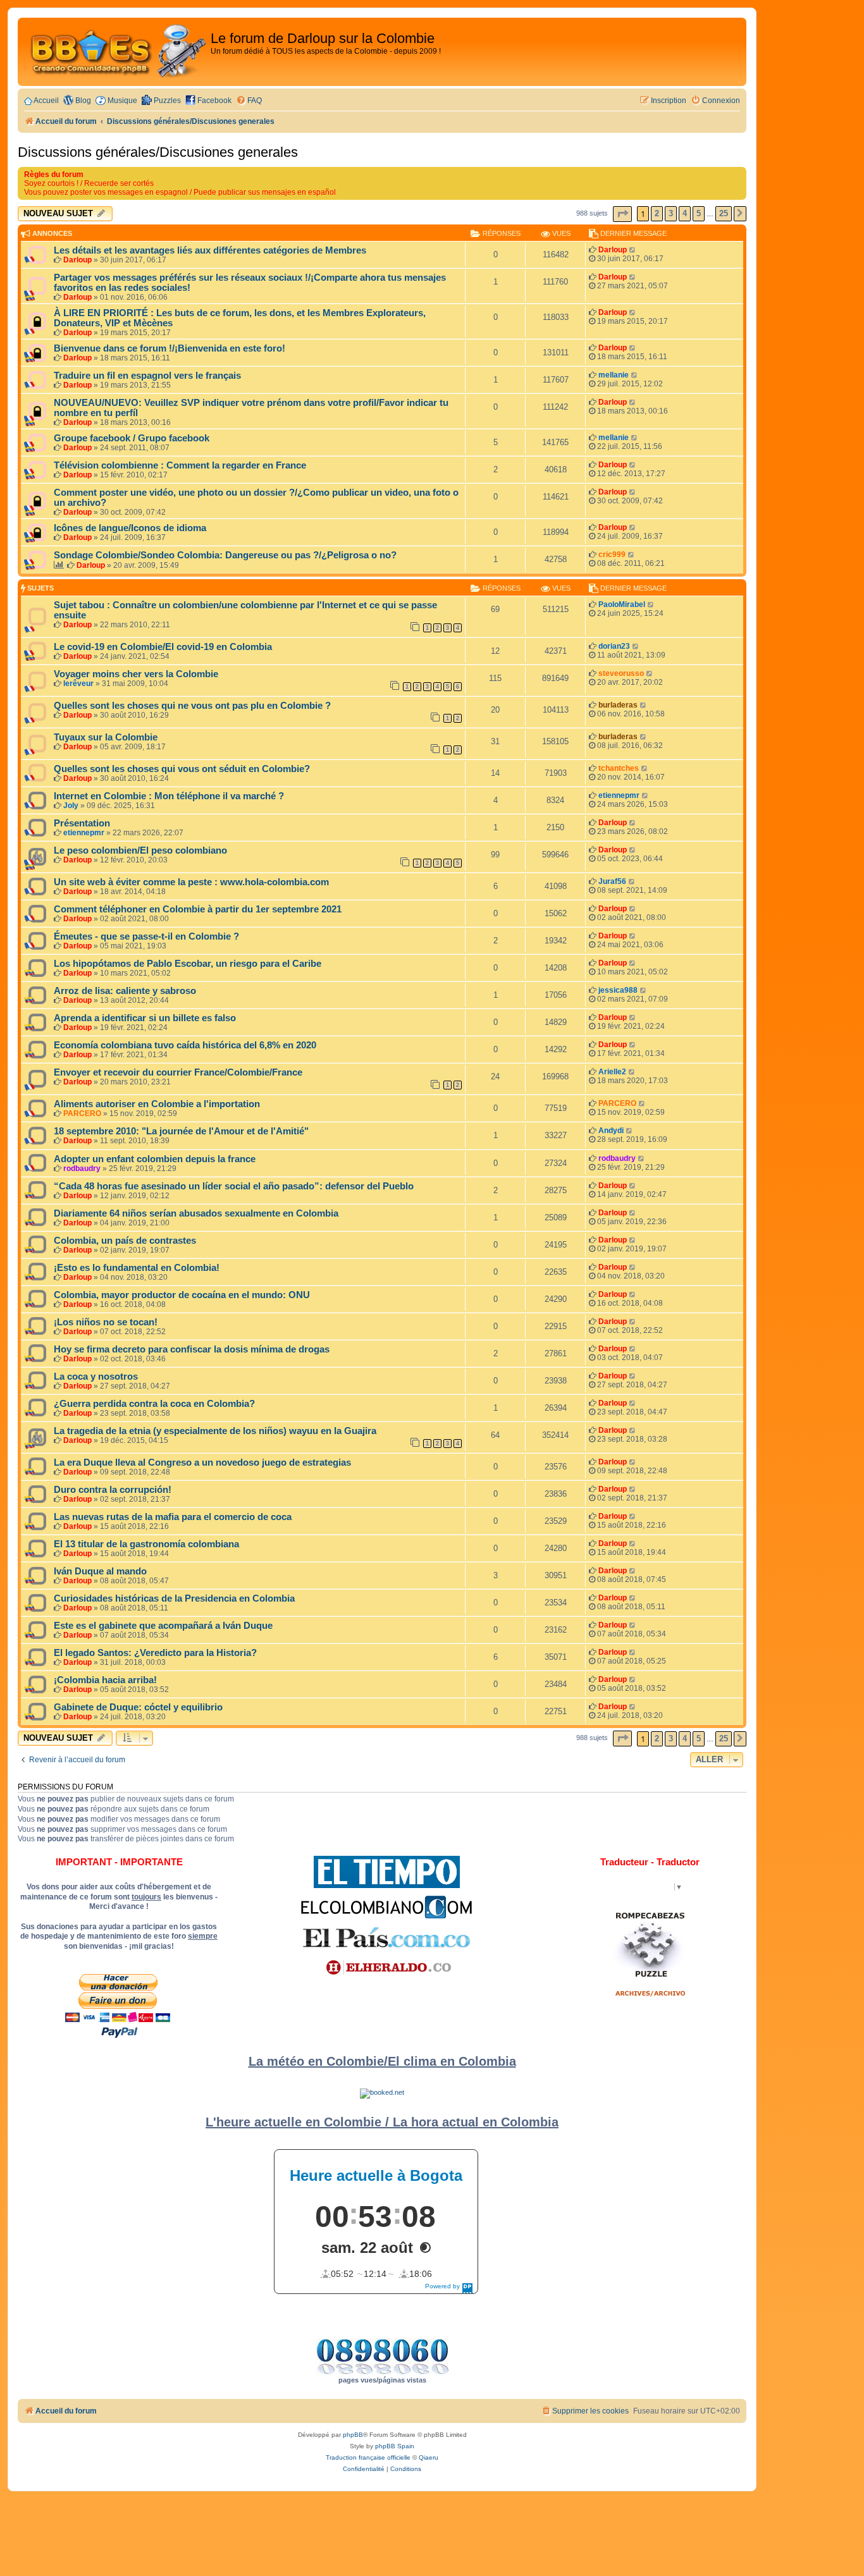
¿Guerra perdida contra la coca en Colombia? (154, 1404)
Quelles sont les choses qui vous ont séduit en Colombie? (182, 769)
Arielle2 (612, 1072)
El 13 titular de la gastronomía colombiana (146, 1544)
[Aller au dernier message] (633, 250)
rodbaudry (82, 1168)
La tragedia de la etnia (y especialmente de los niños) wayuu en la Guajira (215, 1431)
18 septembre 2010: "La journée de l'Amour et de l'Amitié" (181, 1131)
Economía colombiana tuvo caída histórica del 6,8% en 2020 (185, 1045)
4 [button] (685, 213)
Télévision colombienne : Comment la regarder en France (180, 465)
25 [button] (724, 213)
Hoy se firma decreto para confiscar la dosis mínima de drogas (192, 1349)
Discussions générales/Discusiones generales (158, 152)
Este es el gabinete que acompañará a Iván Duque (163, 1626)
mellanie (614, 375)
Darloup (77, 260)
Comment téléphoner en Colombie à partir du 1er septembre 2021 (198, 909)
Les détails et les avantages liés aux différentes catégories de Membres (210, 250)
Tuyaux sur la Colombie (106, 737)
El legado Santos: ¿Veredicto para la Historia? (155, 1653)
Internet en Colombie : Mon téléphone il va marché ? (169, 796)
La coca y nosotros (96, 1377)
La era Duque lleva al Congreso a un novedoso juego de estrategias (202, 1463)
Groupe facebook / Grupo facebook (132, 438)
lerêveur (78, 684)
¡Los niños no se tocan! (106, 1322)
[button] (622, 214)
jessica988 (618, 990)
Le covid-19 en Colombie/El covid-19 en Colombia (163, 647)
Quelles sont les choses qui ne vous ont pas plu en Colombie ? (192, 706)
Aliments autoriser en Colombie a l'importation (157, 1104)
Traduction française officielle (368, 2457)
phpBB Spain (395, 2446)
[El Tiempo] (387, 1872)
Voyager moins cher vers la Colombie (136, 674)
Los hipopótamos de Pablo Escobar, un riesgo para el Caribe (188, 964)
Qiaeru (429, 2457)
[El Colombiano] (386, 1907)
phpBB (353, 2435)
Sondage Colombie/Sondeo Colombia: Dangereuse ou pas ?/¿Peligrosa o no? (225, 555)
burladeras (618, 705)
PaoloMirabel (622, 604)
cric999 (612, 555)
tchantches (619, 768)
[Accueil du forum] (116, 52)
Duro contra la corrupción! (113, 1490)
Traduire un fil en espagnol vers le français (147, 376)
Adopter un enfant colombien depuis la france (155, 1159)
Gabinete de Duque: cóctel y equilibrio (138, 1707)
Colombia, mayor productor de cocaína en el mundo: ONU (182, 1295)
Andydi (611, 1131)
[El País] (386, 1937)
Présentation (82, 823)
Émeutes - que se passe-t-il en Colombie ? (146, 936)
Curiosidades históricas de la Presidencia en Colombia (174, 1598)
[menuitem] (249, 101)
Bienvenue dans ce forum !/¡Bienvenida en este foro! (170, 348)
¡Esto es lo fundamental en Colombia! (137, 1268)
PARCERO (82, 1113)
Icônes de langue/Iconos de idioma (130, 528)
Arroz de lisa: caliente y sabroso (125, 991)
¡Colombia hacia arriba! (105, 1680)
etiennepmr (619, 795)
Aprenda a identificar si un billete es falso (145, 1018)
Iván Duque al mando (100, 1571)
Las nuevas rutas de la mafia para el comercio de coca (173, 1517)
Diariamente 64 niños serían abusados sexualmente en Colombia (196, 1213)
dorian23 (614, 646)
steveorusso (621, 673)
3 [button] (671, 213)
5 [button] (699, 213)
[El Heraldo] (386, 1968)
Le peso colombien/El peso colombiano (140, 850)
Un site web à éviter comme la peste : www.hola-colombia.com (191, 882)
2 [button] (657, 213)
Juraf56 (612, 881)
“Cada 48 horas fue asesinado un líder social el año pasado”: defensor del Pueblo (234, 1186)
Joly (71, 806)
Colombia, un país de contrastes (125, 1241)
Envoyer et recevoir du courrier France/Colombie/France (178, 1072)
